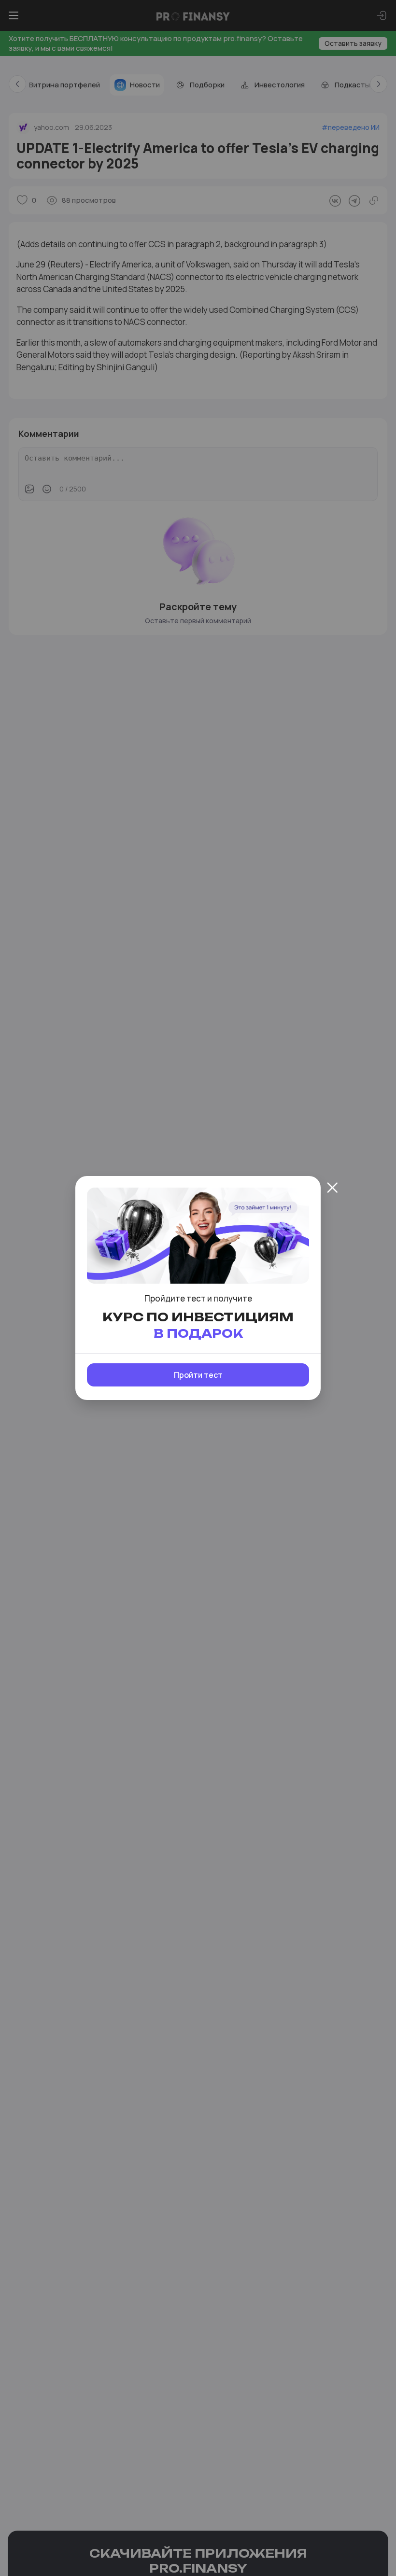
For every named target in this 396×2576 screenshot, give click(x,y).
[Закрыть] (332, 1188)
